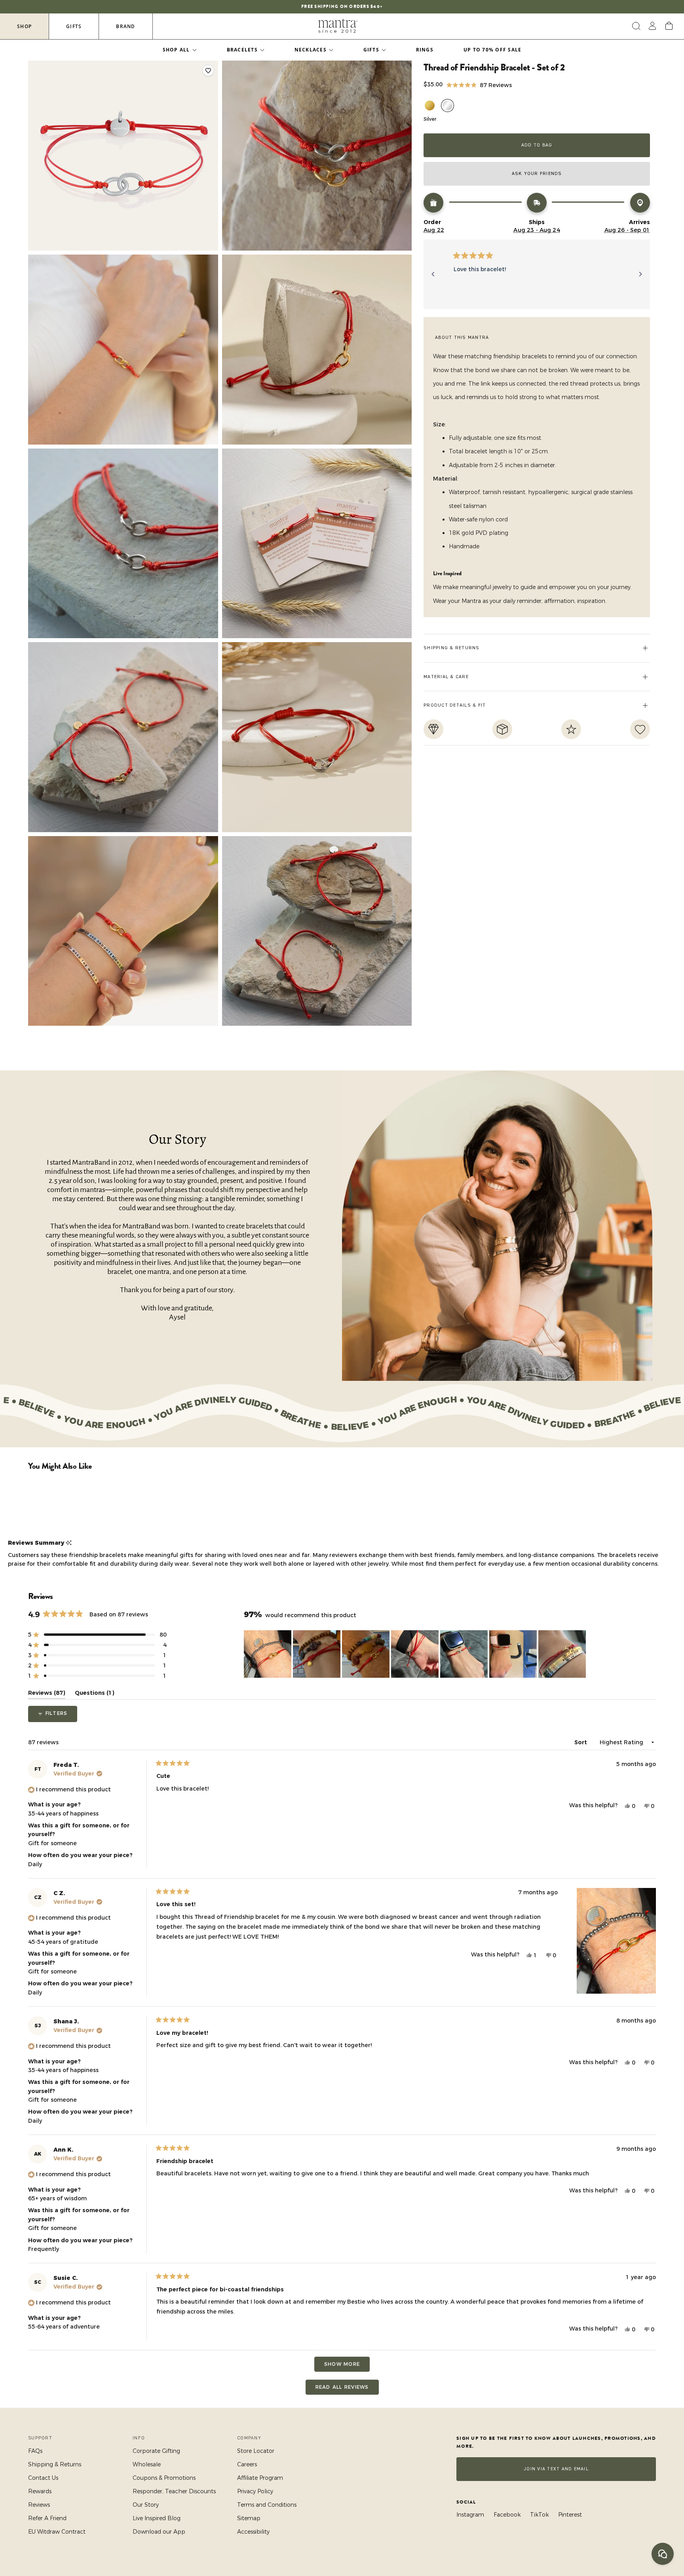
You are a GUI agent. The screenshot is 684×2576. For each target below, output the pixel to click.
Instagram (470, 2515)
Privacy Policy (255, 2491)
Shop (24, 26)
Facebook (507, 2515)
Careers (247, 2464)
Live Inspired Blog (157, 2518)
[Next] (640, 274)
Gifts (74, 26)
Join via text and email (556, 2469)
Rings (425, 50)
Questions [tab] (95, 1694)
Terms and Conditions (267, 2505)
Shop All (176, 50)
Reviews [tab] (47, 1694)
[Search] (635, 26)
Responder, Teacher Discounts (174, 2491)
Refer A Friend (47, 2518)
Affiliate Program (260, 2478)
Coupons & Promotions (164, 2478)
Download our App (159, 2532)
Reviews (39, 2505)
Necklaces (311, 50)
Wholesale (147, 2464)
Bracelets (242, 50)
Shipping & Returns (55, 2464)
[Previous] (433, 274)
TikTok (539, 2515)
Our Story (146, 2505)
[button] (479, 85)
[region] (416, 1654)
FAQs (35, 2451)
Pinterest (570, 2515)
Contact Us (43, 2478)
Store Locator (256, 2451)
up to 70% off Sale (493, 50)
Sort (581, 1742)
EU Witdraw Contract (57, 2532)
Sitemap (249, 2518)
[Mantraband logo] (338, 26)
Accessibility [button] (253, 2532)
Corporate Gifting (156, 2451)
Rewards (40, 2491)
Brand (125, 26)
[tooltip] (69, 1543)
